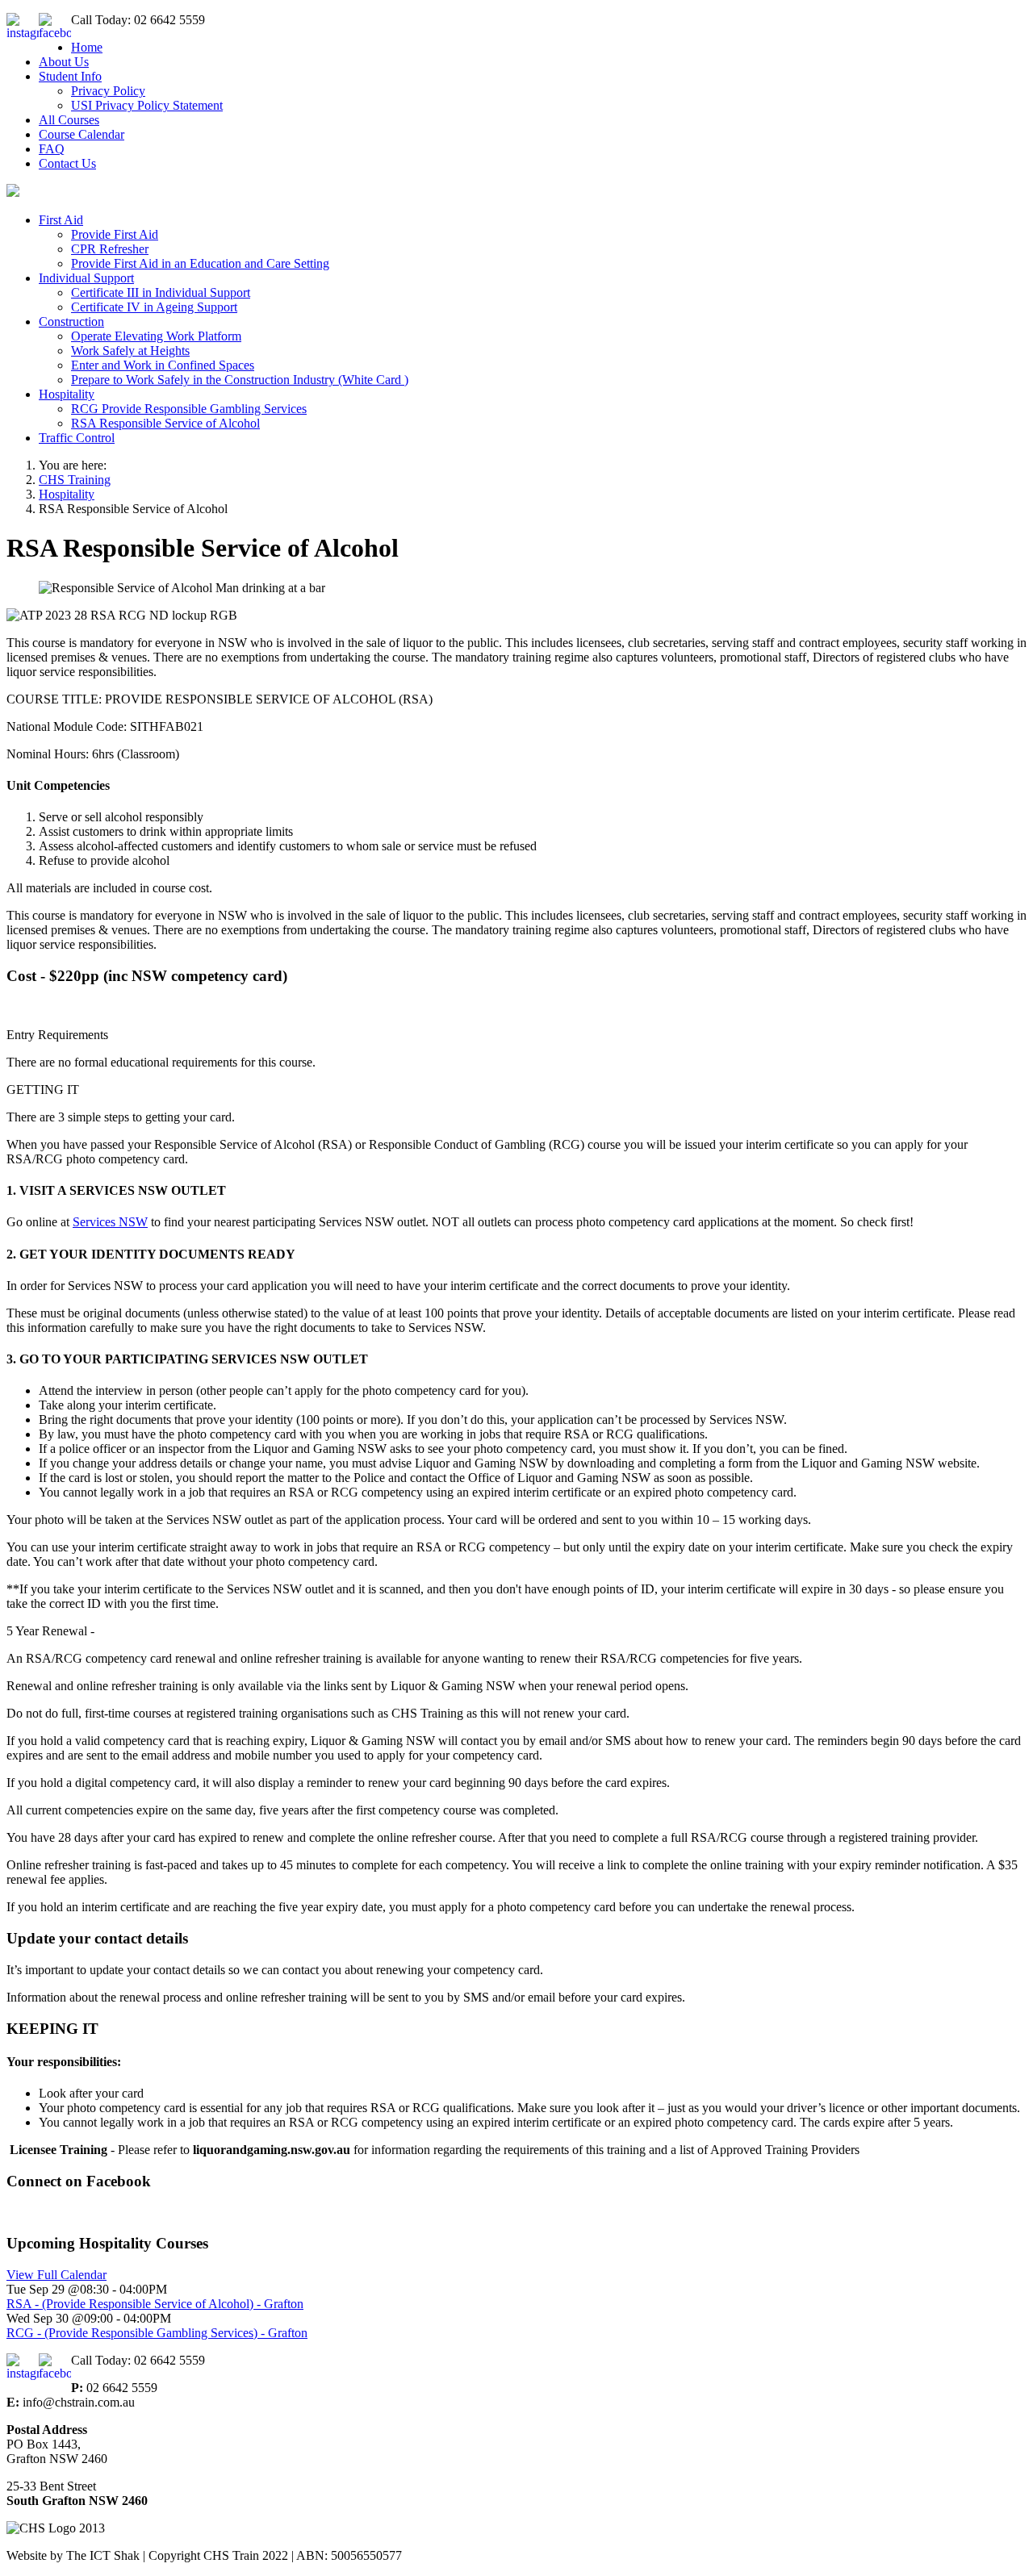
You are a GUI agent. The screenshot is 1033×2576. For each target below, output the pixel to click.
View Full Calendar (56, 2275)
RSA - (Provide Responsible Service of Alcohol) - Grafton (155, 2304)
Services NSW (110, 1222)
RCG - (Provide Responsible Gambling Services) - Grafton (157, 2333)
